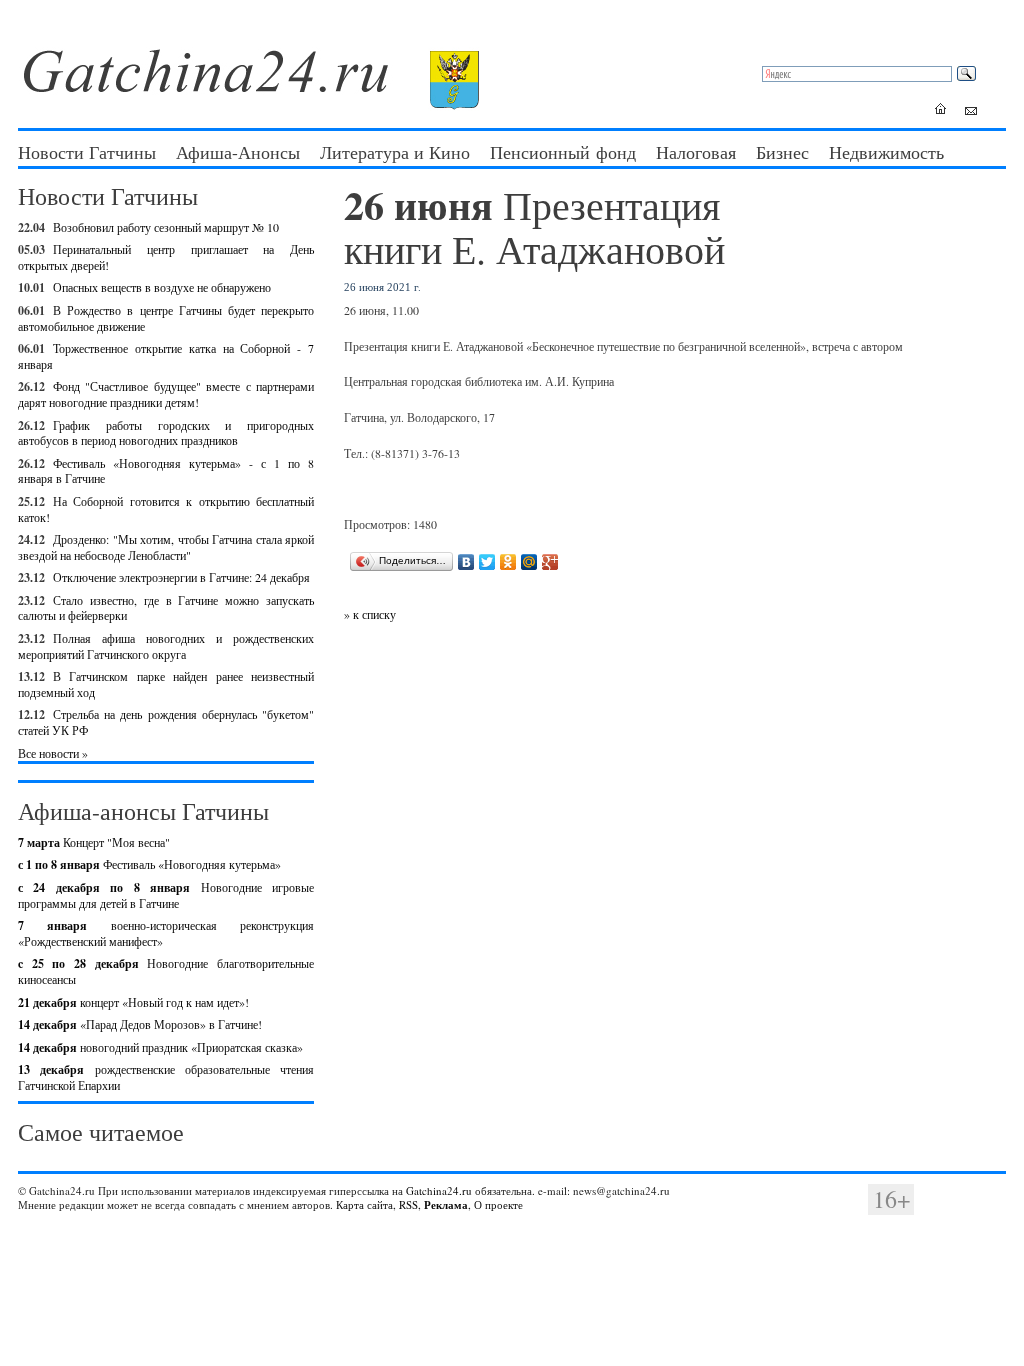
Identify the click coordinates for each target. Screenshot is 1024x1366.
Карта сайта (364, 1204)
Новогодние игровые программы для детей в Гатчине (166, 895)
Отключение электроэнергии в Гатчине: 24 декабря (181, 577)
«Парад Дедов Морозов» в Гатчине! (140, 1024)
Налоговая (696, 152)
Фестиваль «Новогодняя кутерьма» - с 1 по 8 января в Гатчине (166, 471)
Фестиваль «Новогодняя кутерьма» (149, 864)
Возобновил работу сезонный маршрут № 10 (166, 227)
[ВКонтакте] (466, 562)
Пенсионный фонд (563, 152)
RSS (408, 1204)
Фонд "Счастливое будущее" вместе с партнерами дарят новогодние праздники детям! (166, 394)
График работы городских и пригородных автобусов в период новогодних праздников (166, 433)
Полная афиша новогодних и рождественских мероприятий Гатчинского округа (166, 646)
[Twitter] (487, 562)
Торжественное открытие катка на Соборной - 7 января (166, 356)
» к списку (370, 614)
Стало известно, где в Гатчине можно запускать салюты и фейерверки (166, 608)
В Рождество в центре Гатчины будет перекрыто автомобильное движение (166, 318)
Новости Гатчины (87, 152)
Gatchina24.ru (439, 1190)
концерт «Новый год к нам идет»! (133, 1002)
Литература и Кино (395, 152)
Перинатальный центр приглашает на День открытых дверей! (166, 257)
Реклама (446, 1205)
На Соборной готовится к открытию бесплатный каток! (166, 509)
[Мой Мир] (529, 562)
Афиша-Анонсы (238, 152)
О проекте (498, 1204)
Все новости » (53, 753)
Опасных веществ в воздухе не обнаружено (162, 287)
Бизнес (782, 152)
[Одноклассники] (508, 562)
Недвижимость (886, 152)
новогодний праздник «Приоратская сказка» (160, 1047)
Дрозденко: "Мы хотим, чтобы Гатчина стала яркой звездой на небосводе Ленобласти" (166, 547)
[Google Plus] (550, 562)
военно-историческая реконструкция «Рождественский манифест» (166, 933)
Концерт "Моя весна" (94, 842)
